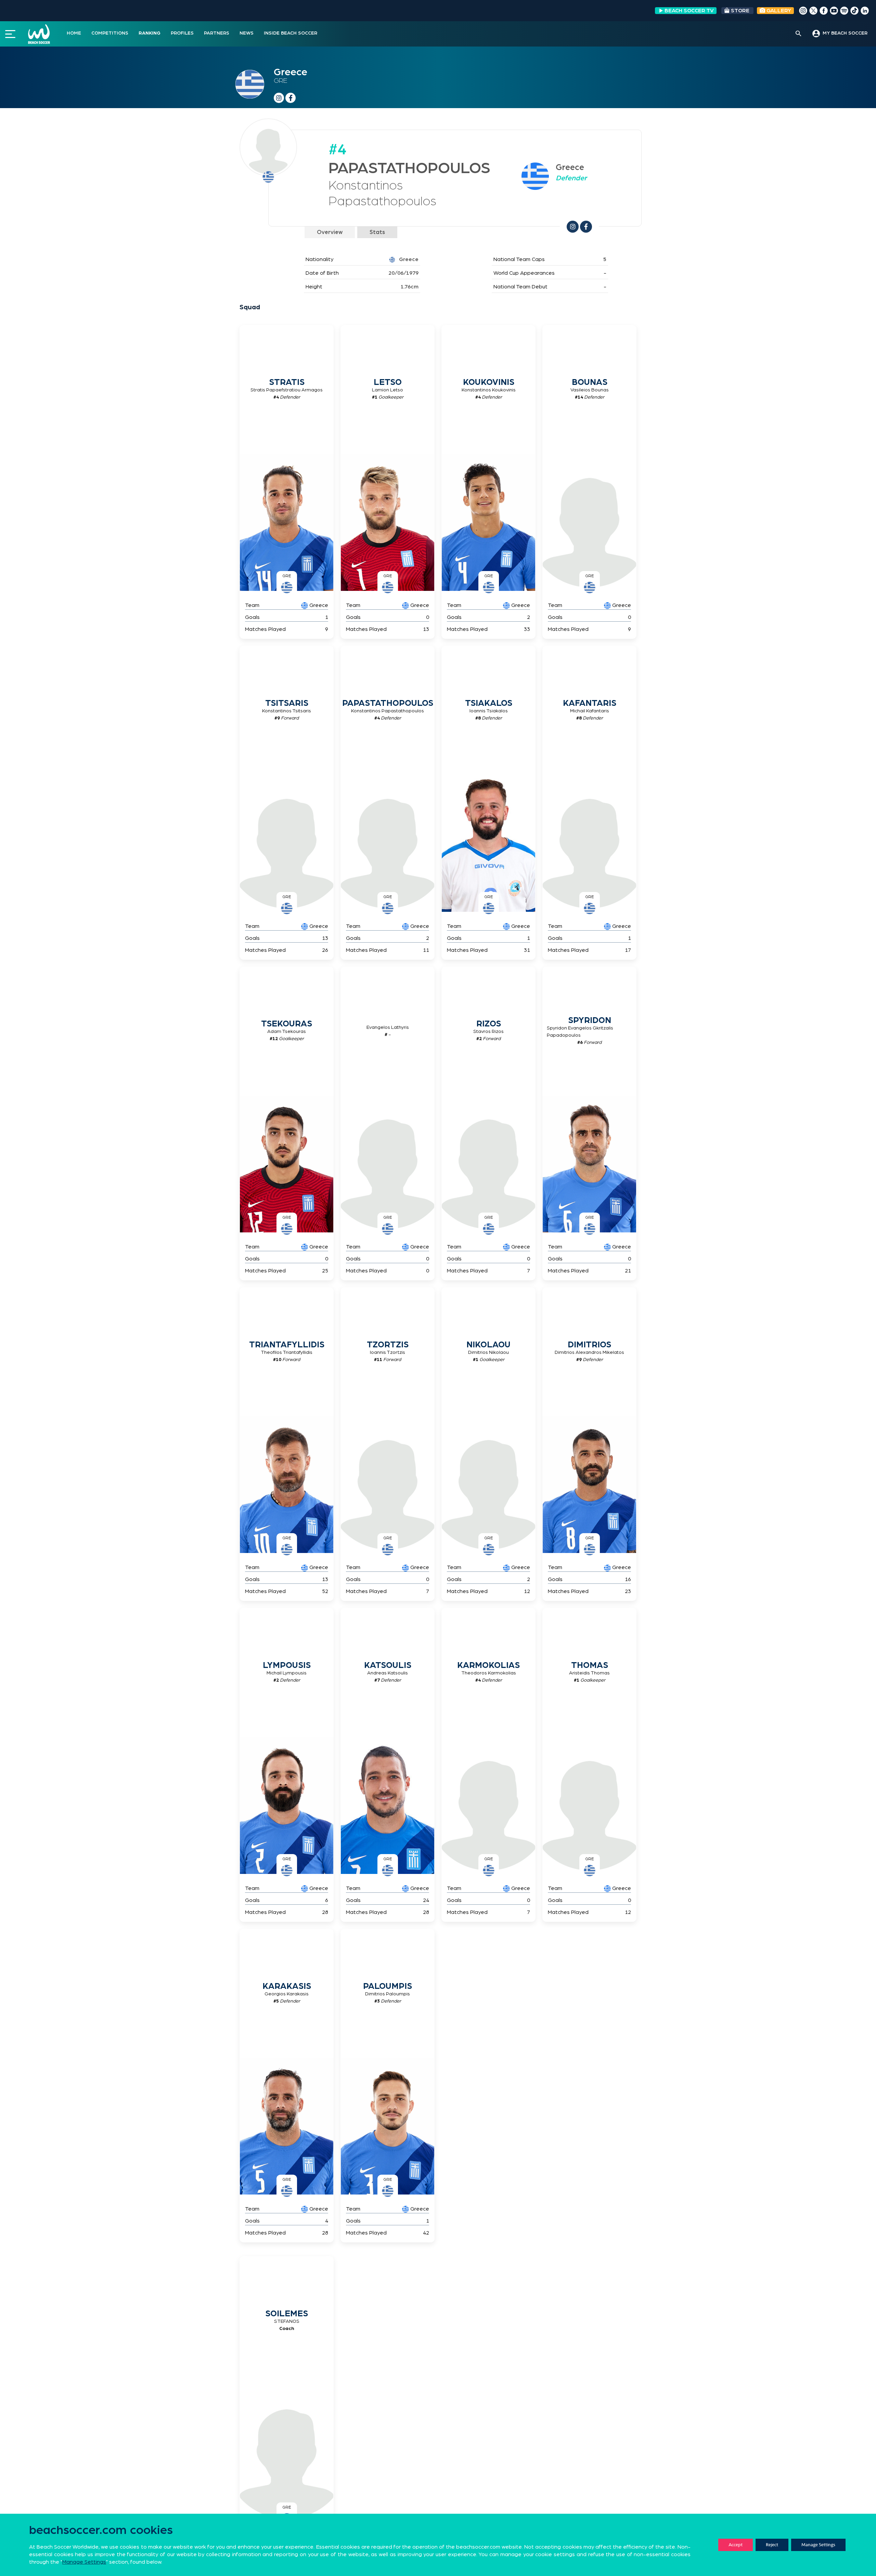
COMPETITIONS (110, 33)
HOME (74, 33)
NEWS (247, 33)
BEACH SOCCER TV (689, 11)
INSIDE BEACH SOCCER (291, 33)
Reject (772, 2545)
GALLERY (778, 11)
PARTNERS (217, 33)
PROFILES (182, 33)
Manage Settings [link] (84, 2562)
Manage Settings (818, 2545)
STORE (740, 11)
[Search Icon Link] (798, 34)
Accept (736, 2545)
